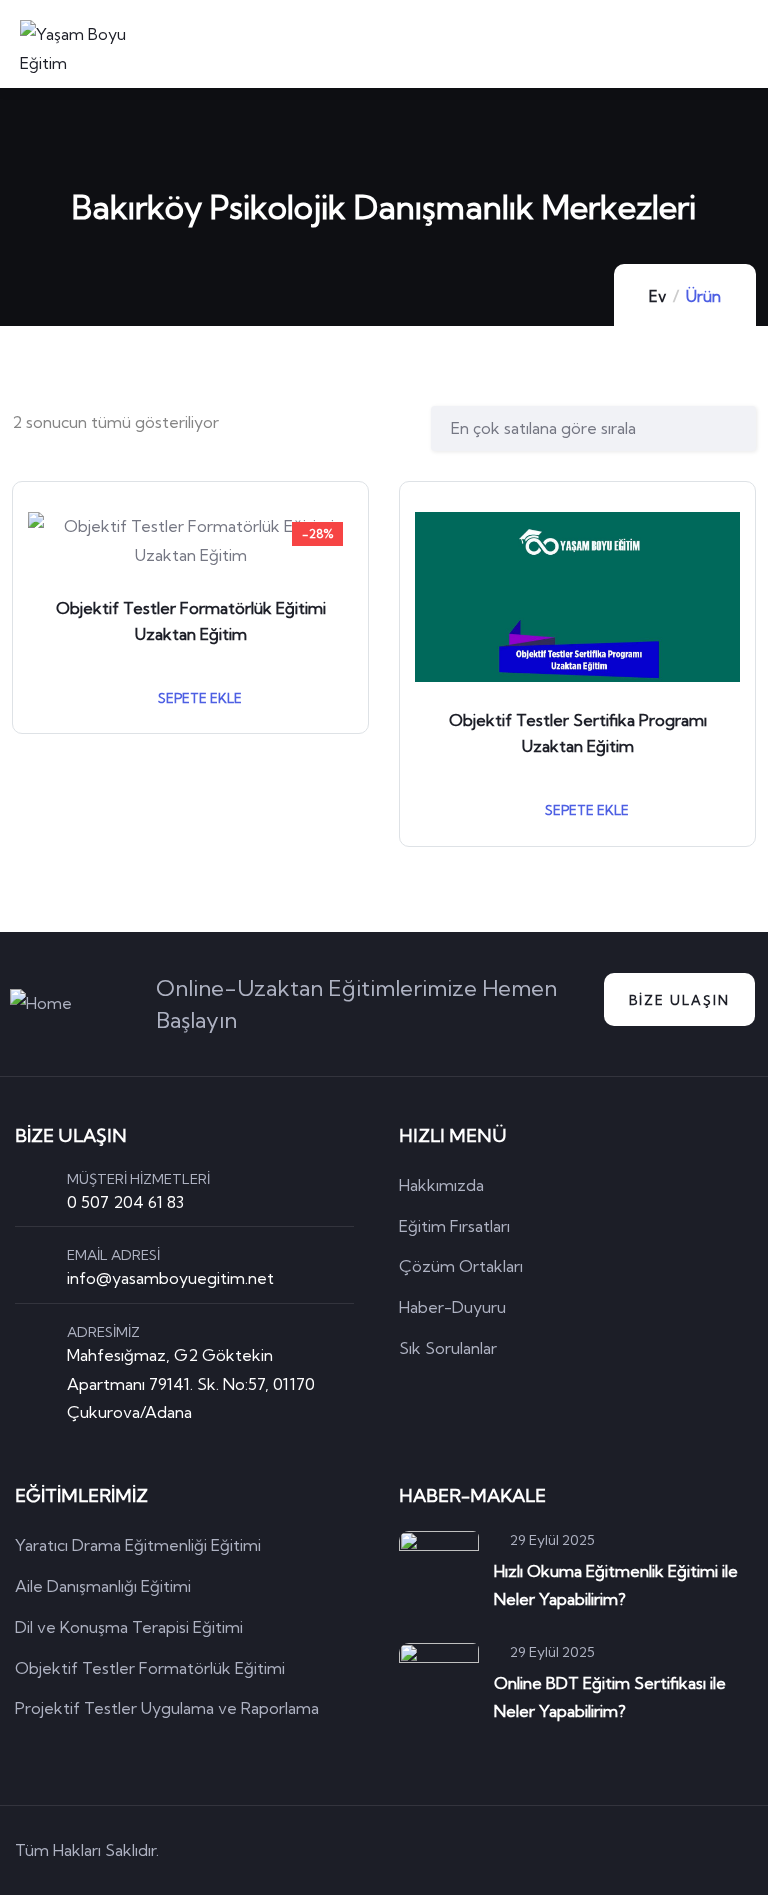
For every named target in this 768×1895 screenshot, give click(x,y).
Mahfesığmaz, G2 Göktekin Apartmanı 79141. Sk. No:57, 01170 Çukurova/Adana (191, 1384)
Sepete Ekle (198, 698)
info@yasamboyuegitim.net (170, 1278)
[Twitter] (571, 1851)
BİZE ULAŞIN (679, 1000)
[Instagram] (742, 1851)
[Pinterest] (685, 1851)
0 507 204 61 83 (125, 1202)
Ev (657, 296)
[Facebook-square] (628, 1851)
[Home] (41, 1003)
